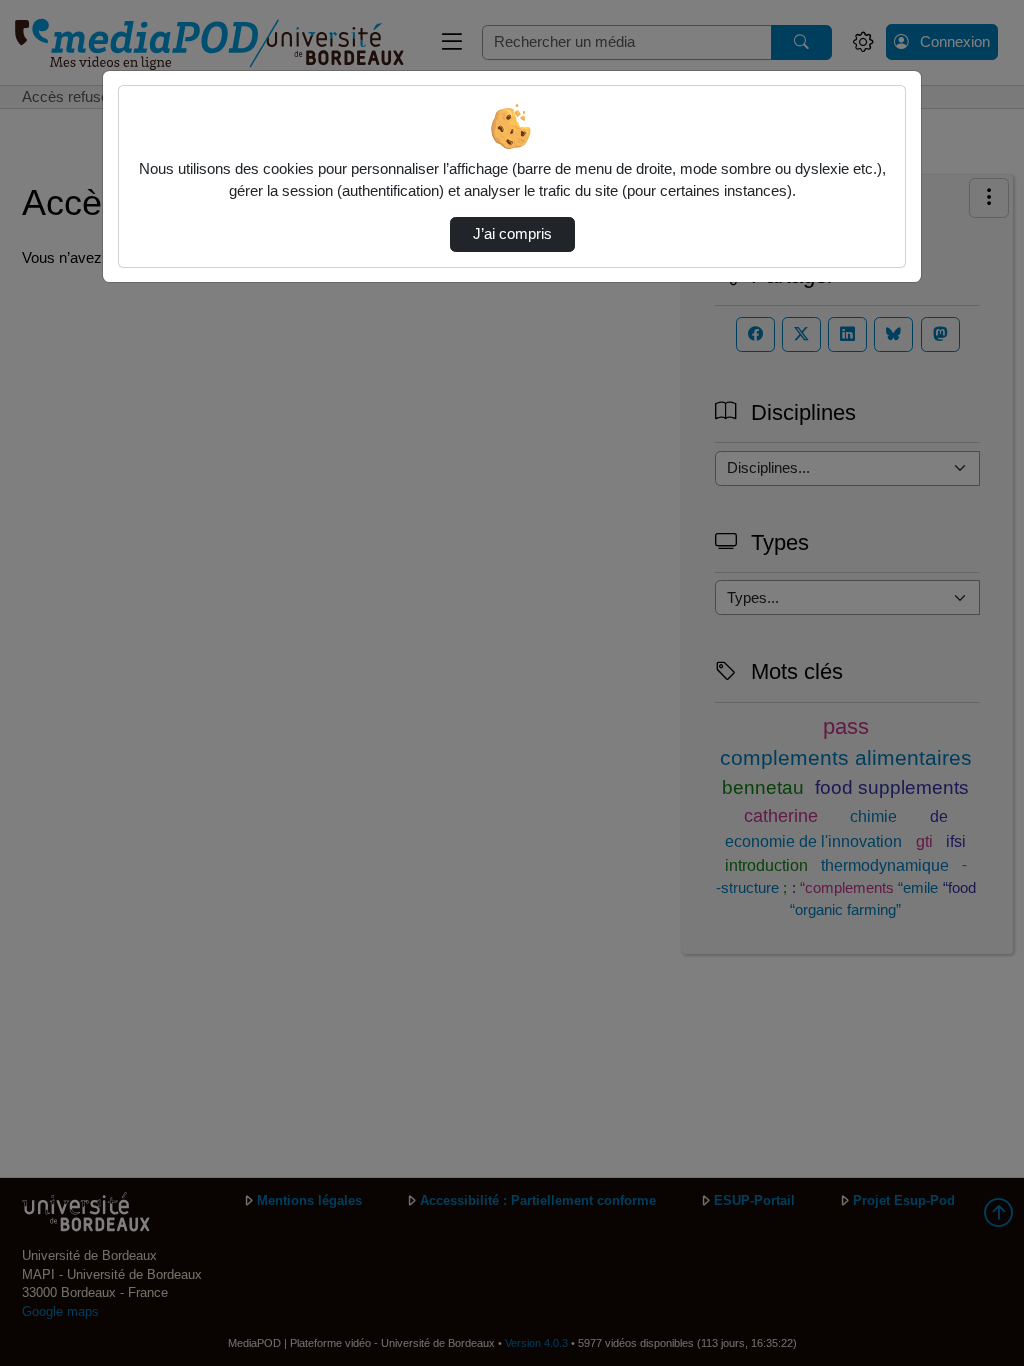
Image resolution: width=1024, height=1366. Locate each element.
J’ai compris (512, 234)
